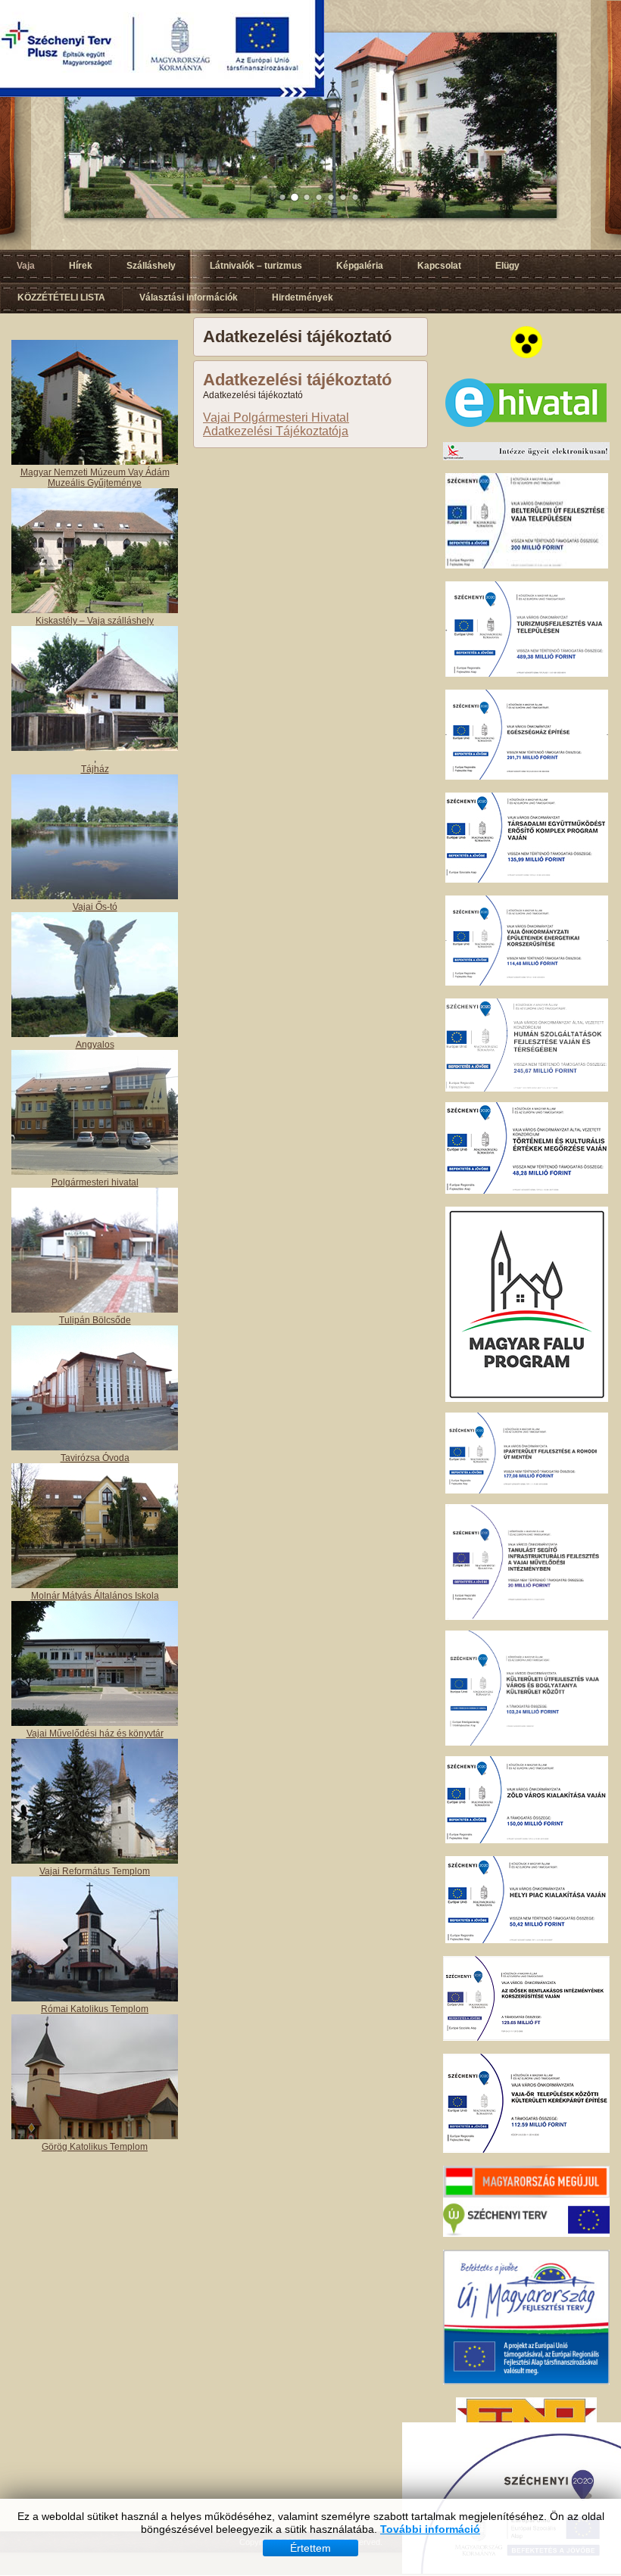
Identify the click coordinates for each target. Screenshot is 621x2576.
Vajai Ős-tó (95, 907)
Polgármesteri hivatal (95, 1182)
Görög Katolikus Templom (95, 2147)
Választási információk (189, 297)
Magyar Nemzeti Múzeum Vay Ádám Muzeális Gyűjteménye (95, 478)
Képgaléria (360, 266)
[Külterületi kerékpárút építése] (526, 2150)
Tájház (95, 769)
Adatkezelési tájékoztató (297, 380)
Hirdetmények (303, 297)
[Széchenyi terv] (526, 2234)
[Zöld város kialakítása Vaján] (527, 1840)
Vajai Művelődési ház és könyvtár (95, 1733)
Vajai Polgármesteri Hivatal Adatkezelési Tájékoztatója (276, 424)
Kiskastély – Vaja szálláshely (95, 621)
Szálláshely (151, 266)
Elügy (507, 266)
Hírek (81, 266)
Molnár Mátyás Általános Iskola (95, 1596)
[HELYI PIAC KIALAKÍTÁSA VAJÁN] (527, 1940)
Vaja (26, 266)
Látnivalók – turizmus (256, 266)
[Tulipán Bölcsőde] (95, 1310)
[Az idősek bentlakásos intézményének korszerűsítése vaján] (526, 2038)
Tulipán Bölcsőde (95, 1320)
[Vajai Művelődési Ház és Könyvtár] (95, 1861)
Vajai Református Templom (95, 1871)
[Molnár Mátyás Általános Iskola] (95, 1585)
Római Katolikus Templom (95, 2009)
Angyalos (95, 1045)
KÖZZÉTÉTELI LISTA (61, 297)
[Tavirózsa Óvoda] (95, 1447)
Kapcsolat (439, 266)
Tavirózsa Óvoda (95, 1458)
